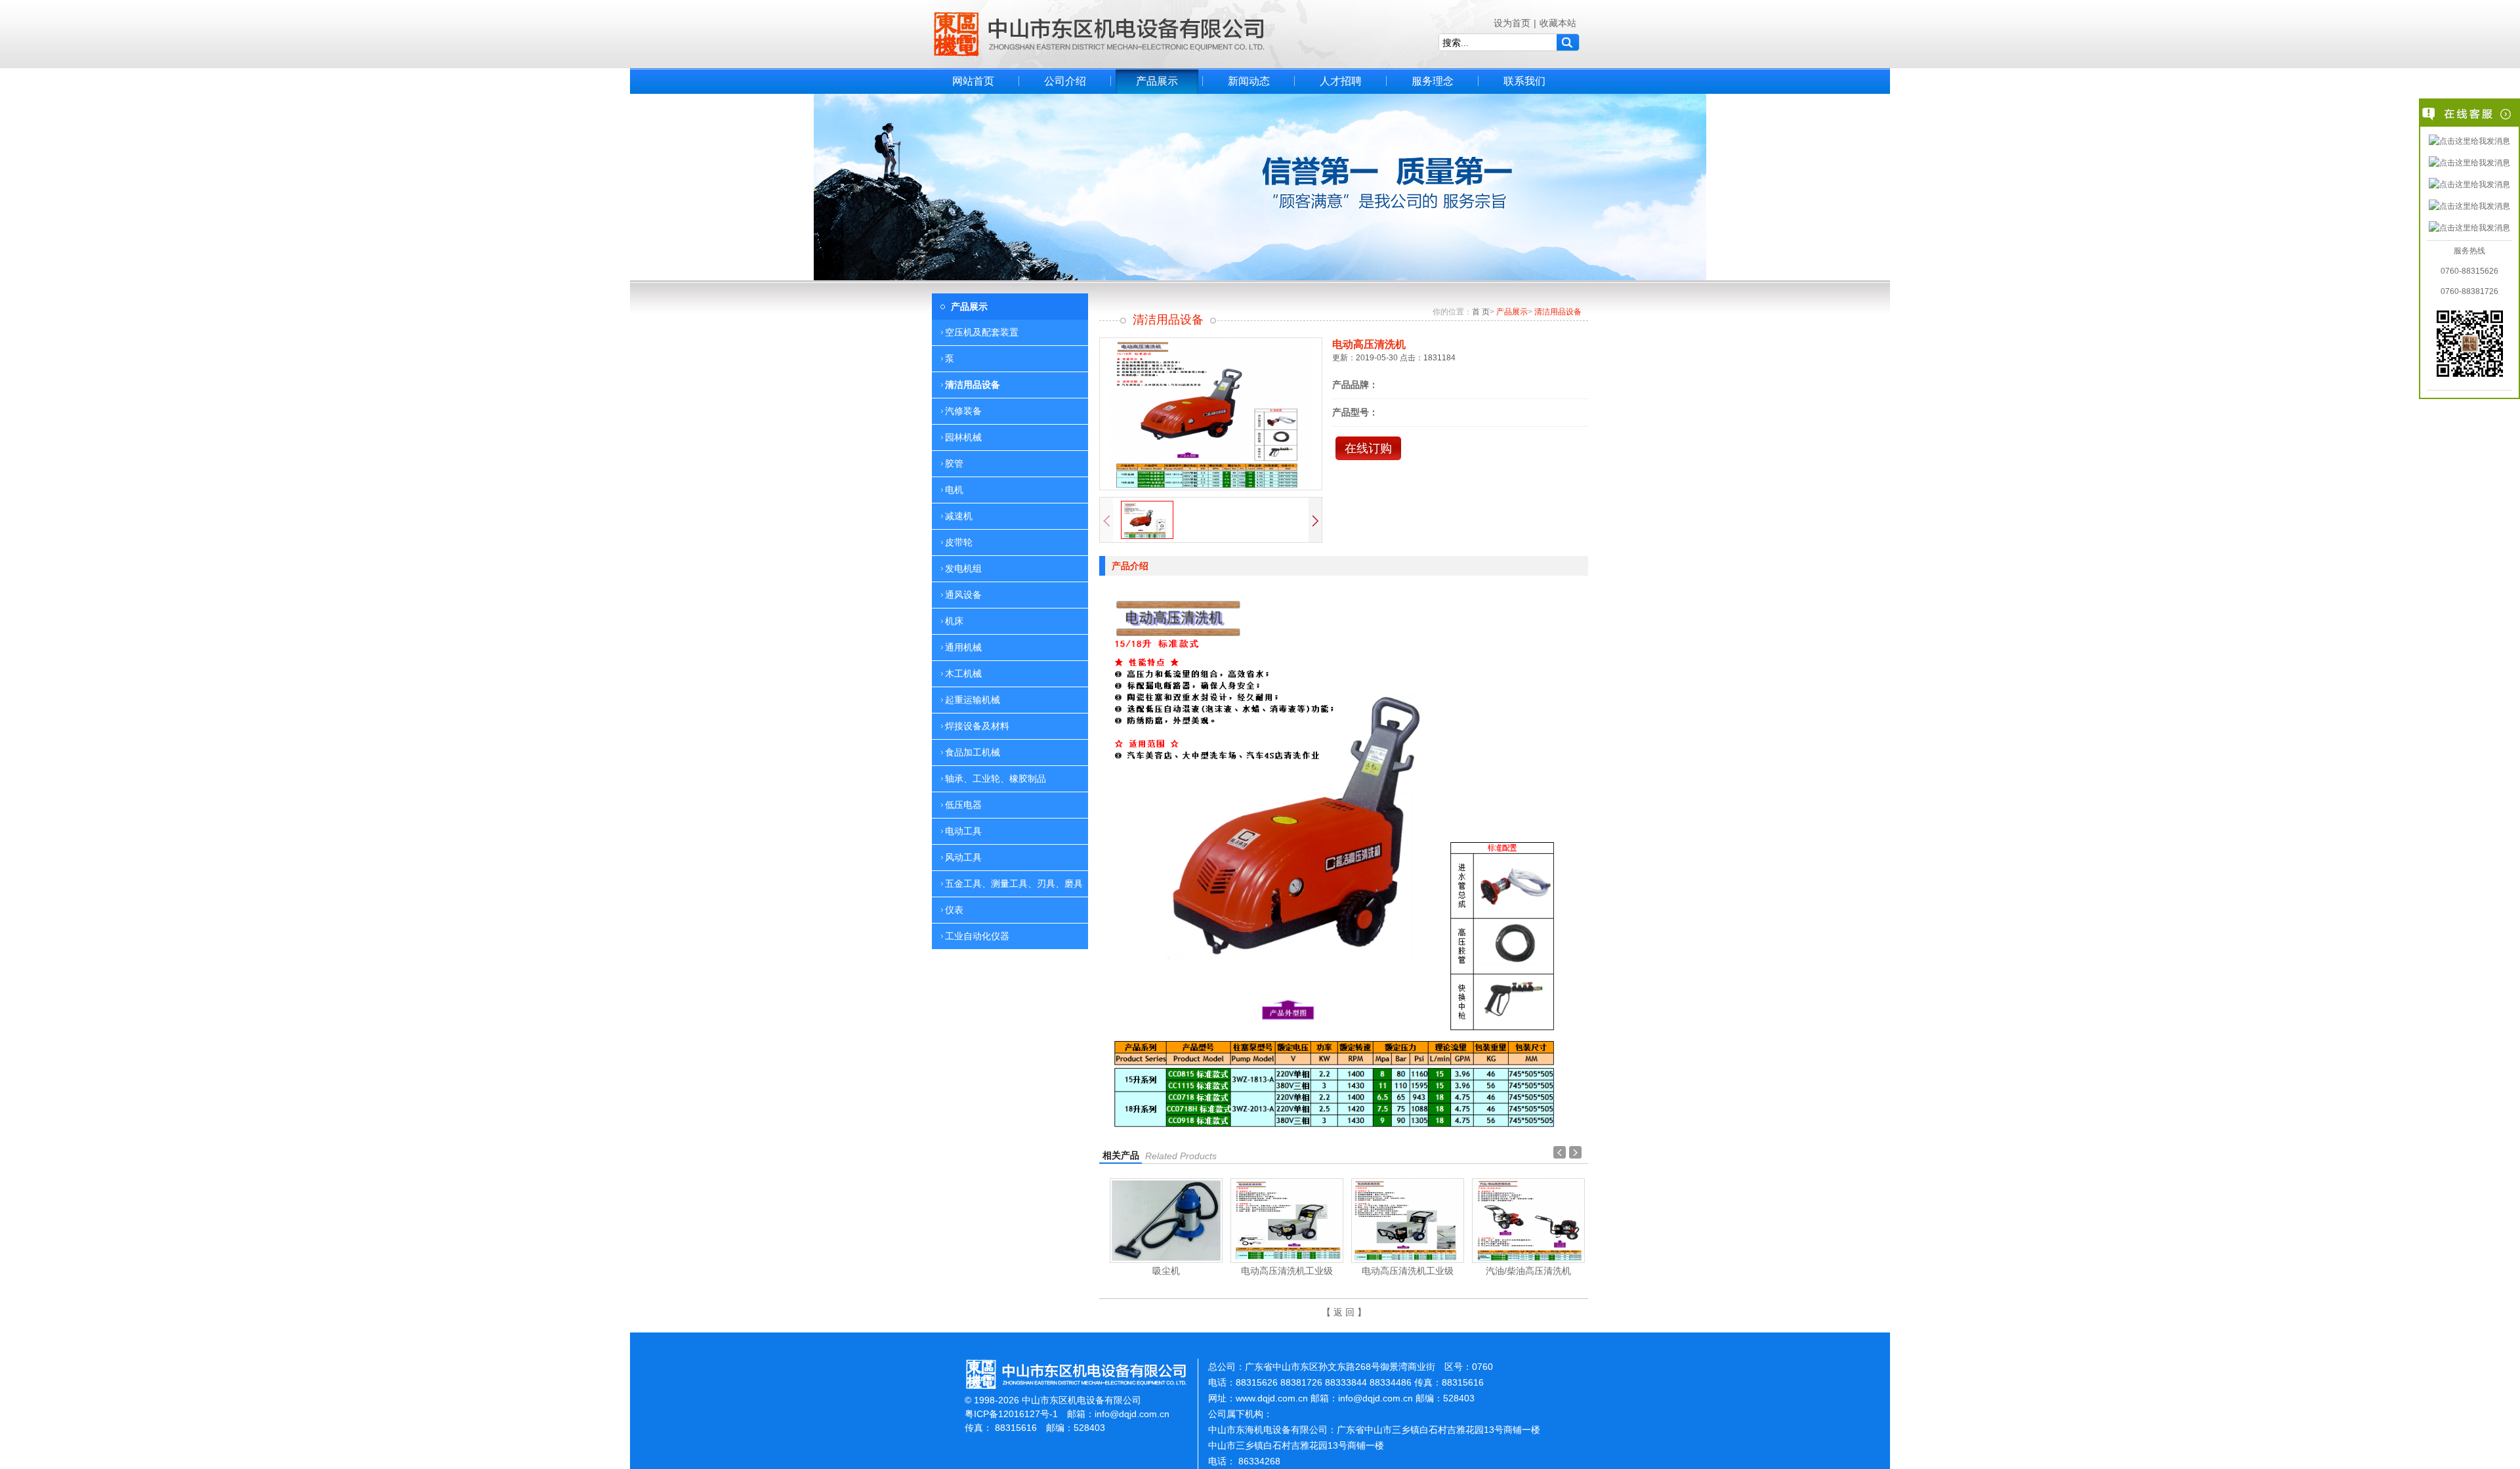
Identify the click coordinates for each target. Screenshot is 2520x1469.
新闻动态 (1249, 81)
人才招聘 (1341, 81)
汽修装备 (963, 411)
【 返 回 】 (1344, 1312)
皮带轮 (959, 542)
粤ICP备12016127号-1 (1011, 1414)
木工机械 (963, 673)
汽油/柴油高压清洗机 (1528, 1271)
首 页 (1481, 312)
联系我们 (1524, 81)
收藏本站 (1558, 23)
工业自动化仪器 (977, 936)
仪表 (954, 910)
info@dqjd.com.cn (1132, 1414)
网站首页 (973, 81)
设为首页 (1512, 23)
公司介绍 (1065, 81)
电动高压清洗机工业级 (1287, 1271)
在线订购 (1368, 448)
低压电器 (963, 805)
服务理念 (1433, 81)
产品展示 (1157, 81)
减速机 (959, 516)
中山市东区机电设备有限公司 (1099, 34)
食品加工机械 (973, 752)
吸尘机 (1166, 1271)
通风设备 (963, 595)
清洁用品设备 (973, 385)
